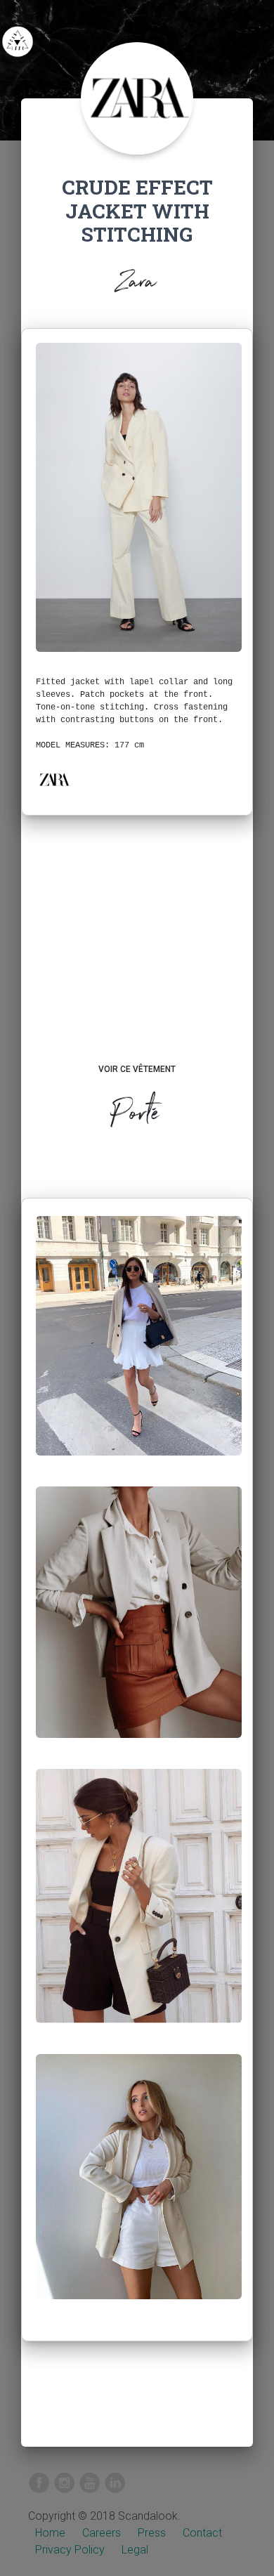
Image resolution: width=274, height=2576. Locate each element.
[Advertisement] (137, 953)
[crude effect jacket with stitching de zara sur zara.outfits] (139, 1347)
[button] (54, 780)
